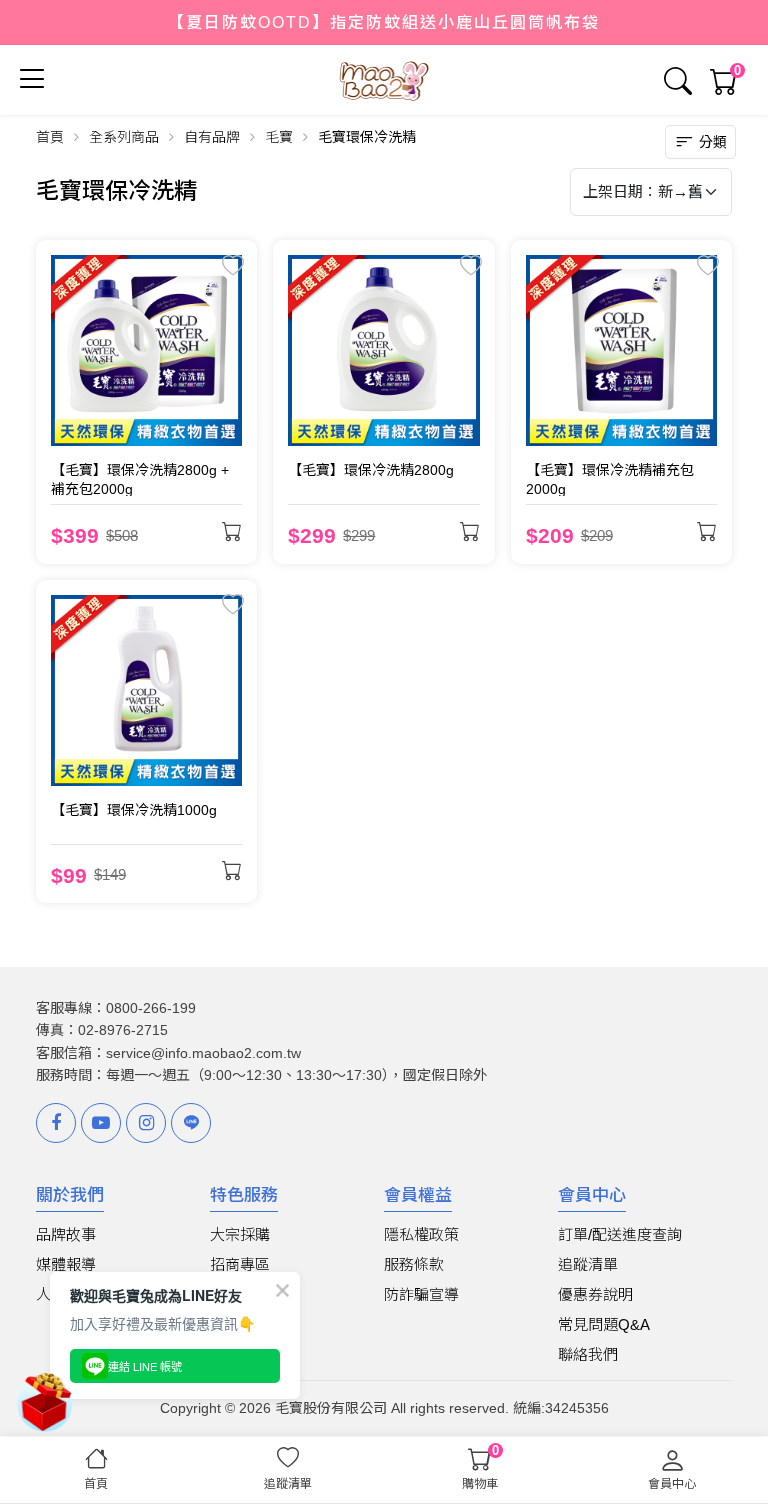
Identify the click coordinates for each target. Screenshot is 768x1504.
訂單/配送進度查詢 (620, 1234)
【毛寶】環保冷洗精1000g (134, 810)
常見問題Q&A (604, 1324)
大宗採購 (240, 1234)
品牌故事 (66, 1234)
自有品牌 (212, 137)
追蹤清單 (588, 1264)
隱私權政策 (421, 1234)
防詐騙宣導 (421, 1294)
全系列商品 (124, 137)
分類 (713, 142)
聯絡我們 (588, 1354)
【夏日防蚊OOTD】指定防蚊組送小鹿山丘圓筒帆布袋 (384, 22)
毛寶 (279, 137)
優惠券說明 (595, 1294)
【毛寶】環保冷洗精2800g (371, 470)
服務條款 (414, 1264)
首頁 (50, 137)
